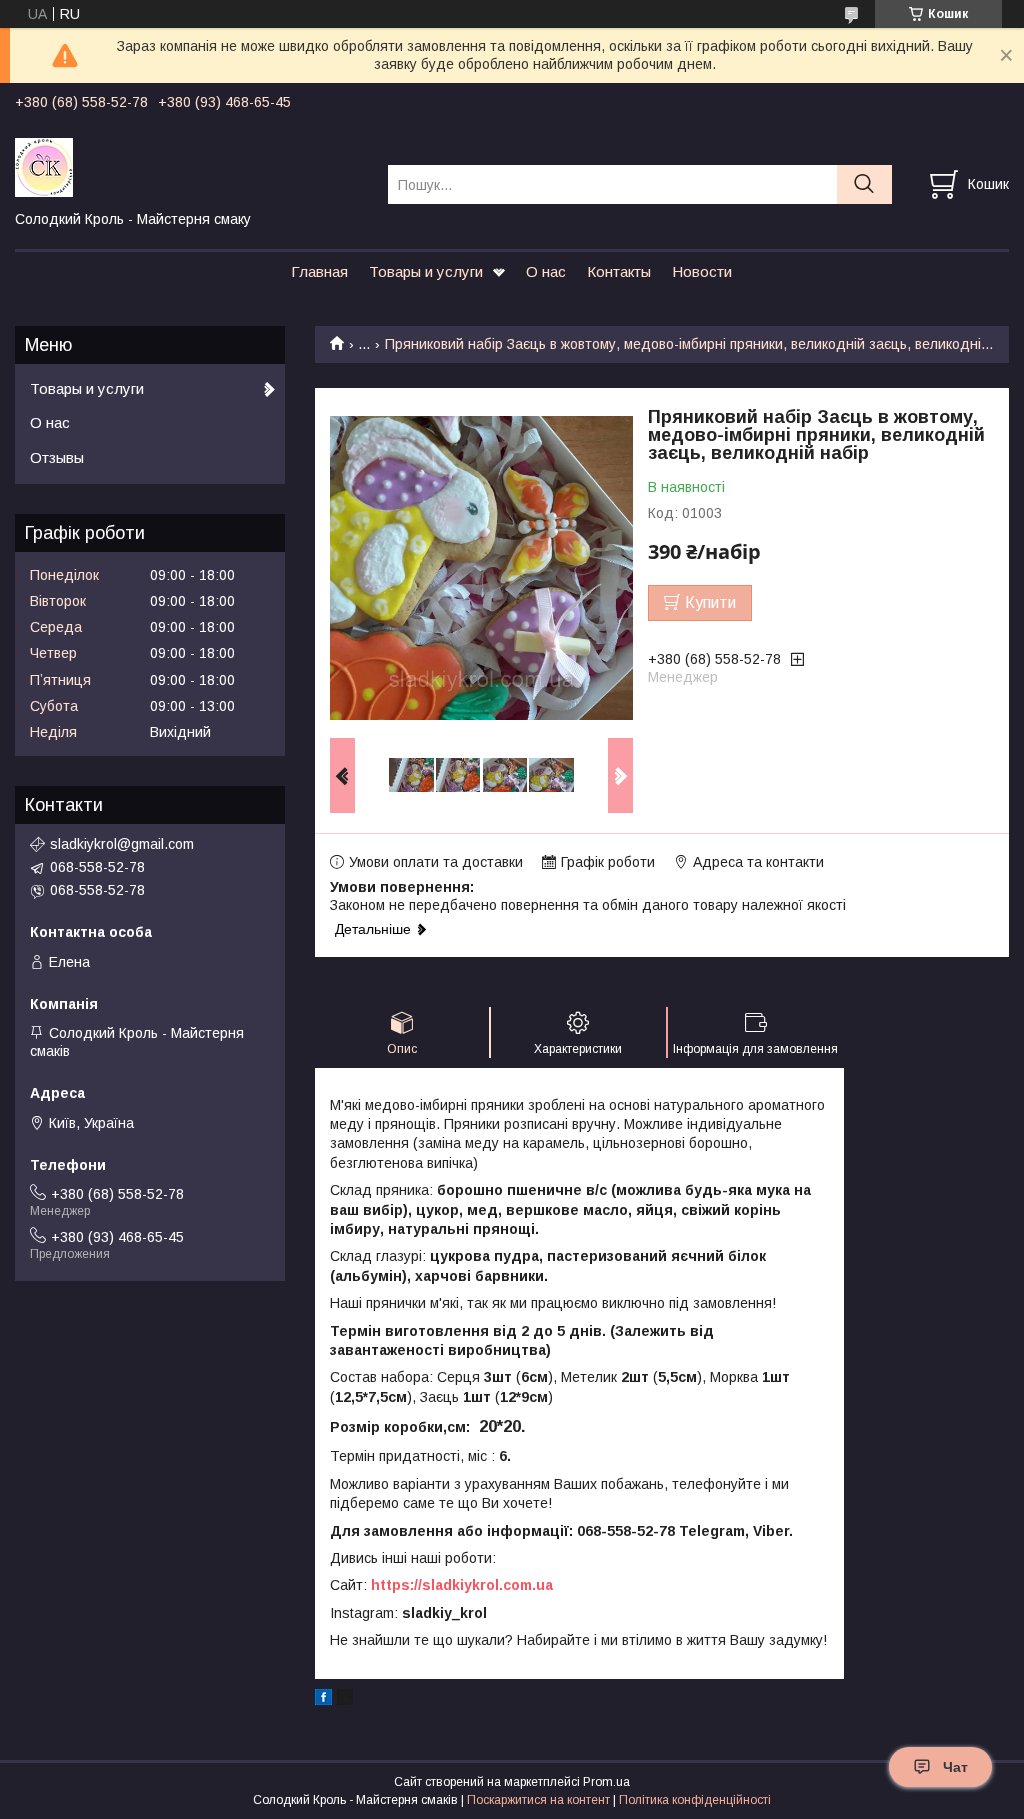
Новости (702, 271)
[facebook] (323, 1700)
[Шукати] (864, 184)
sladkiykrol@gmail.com (122, 844)
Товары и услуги (426, 271)
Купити (710, 602)
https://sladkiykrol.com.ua (462, 1585)
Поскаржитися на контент (538, 1800)
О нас (546, 271)
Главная (319, 271)
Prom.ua (606, 1782)
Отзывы (57, 457)
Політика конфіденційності (695, 1800)
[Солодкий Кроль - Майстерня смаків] (189, 166)
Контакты (619, 271)
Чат (955, 1767)
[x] (345, 1700)
